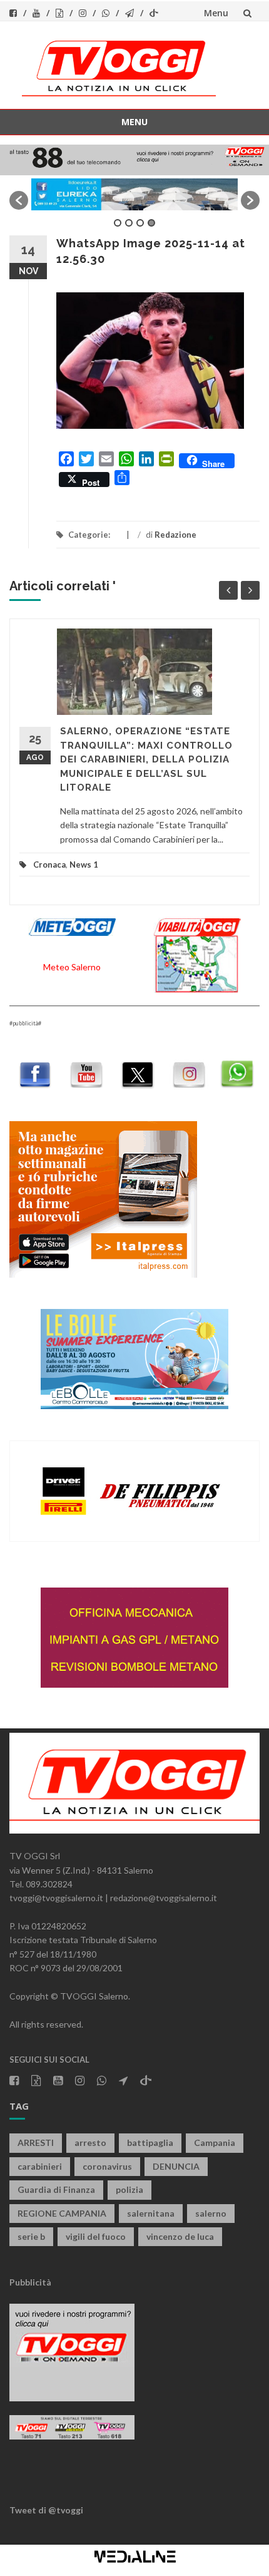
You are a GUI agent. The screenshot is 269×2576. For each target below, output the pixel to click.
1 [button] (118, 223)
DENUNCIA (176, 2166)
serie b (31, 2236)
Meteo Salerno (72, 967)
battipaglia (150, 2142)
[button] (19, 200)
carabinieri (40, 2166)
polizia (129, 2189)
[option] (134, 194)
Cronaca (49, 865)
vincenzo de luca (180, 2236)
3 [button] (140, 223)
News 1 (84, 865)
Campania (215, 2142)
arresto (90, 2142)
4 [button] (151, 223)
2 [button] (129, 223)
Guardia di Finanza (56, 2189)
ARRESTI (36, 2142)
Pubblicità (30, 2282)
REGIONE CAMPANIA (62, 2213)
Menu (216, 13)
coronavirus (107, 2166)
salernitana (151, 2213)
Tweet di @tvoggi (46, 2510)
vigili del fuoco (96, 2236)
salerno (211, 2213)
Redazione (175, 535)
